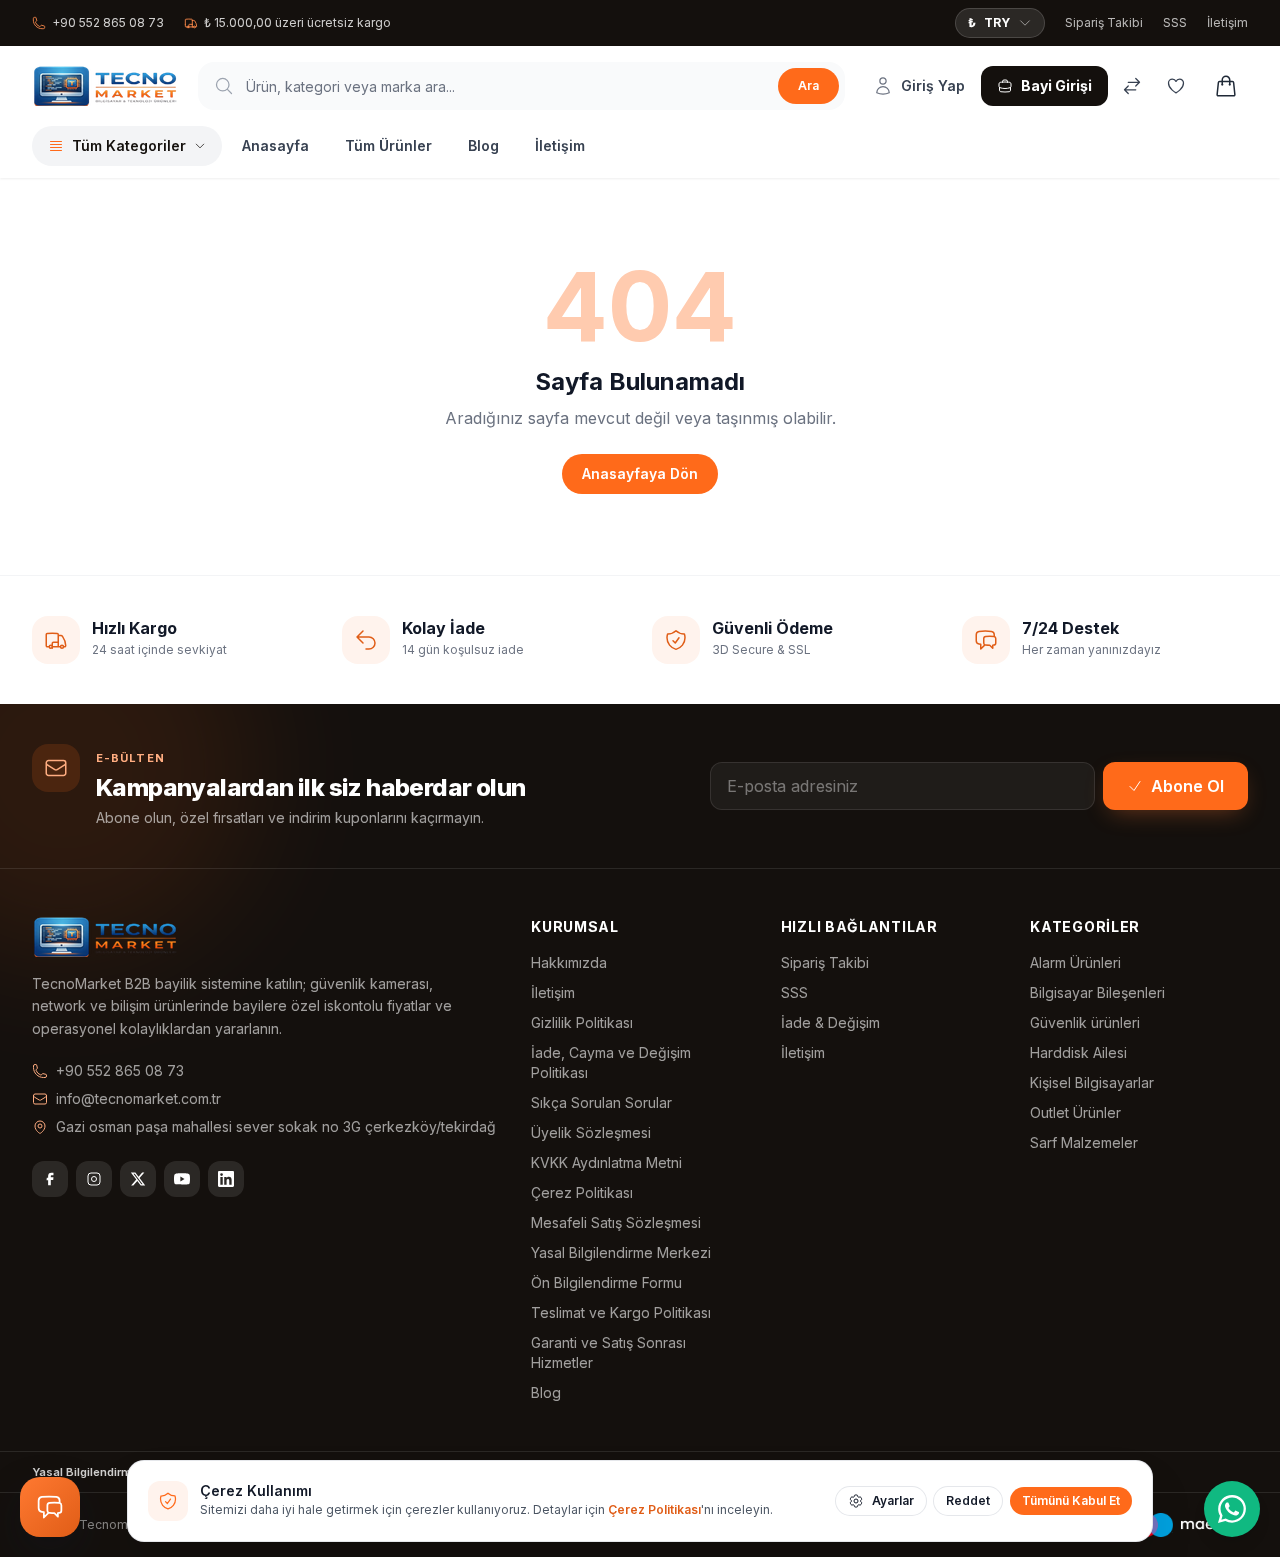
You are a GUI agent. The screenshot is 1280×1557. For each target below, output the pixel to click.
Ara (808, 85)
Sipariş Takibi (1104, 22)
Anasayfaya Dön (640, 473)
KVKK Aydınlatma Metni (606, 1162)
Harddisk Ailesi (1078, 1052)
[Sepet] (1226, 86)
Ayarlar (893, 1500)
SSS (1175, 22)
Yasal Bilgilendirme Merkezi (621, 1252)
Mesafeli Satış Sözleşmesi (616, 1222)
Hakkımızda (569, 962)
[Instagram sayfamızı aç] (94, 1179)
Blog (483, 145)
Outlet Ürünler (1075, 1112)
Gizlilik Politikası (582, 1022)
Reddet (968, 1500)
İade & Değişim (830, 1022)
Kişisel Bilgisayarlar (1092, 1082)
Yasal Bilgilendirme (85, 1472)
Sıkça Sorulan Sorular (601, 1102)
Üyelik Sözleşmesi (591, 1132)
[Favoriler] (1176, 86)
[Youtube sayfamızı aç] (182, 1179)
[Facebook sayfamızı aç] (50, 1179)
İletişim (1227, 22)
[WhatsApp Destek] (1232, 1509)
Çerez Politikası (582, 1192)
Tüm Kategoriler (129, 145)
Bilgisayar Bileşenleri (1097, 992)
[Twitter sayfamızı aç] (138, 1179)
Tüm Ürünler (388, 145)
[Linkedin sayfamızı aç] (226, 1179)
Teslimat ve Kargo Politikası (621, 1312)
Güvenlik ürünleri (1085, 1022)
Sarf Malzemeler (1084, 1142)
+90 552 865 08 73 (108, 22)
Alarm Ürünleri (1075, 962)
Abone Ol (1187, 786)
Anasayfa (275, 145)
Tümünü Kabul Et (1071, 1500)
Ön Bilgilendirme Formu (606, 1282)
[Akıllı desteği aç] (50, 1507)
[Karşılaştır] (1132, 86)
